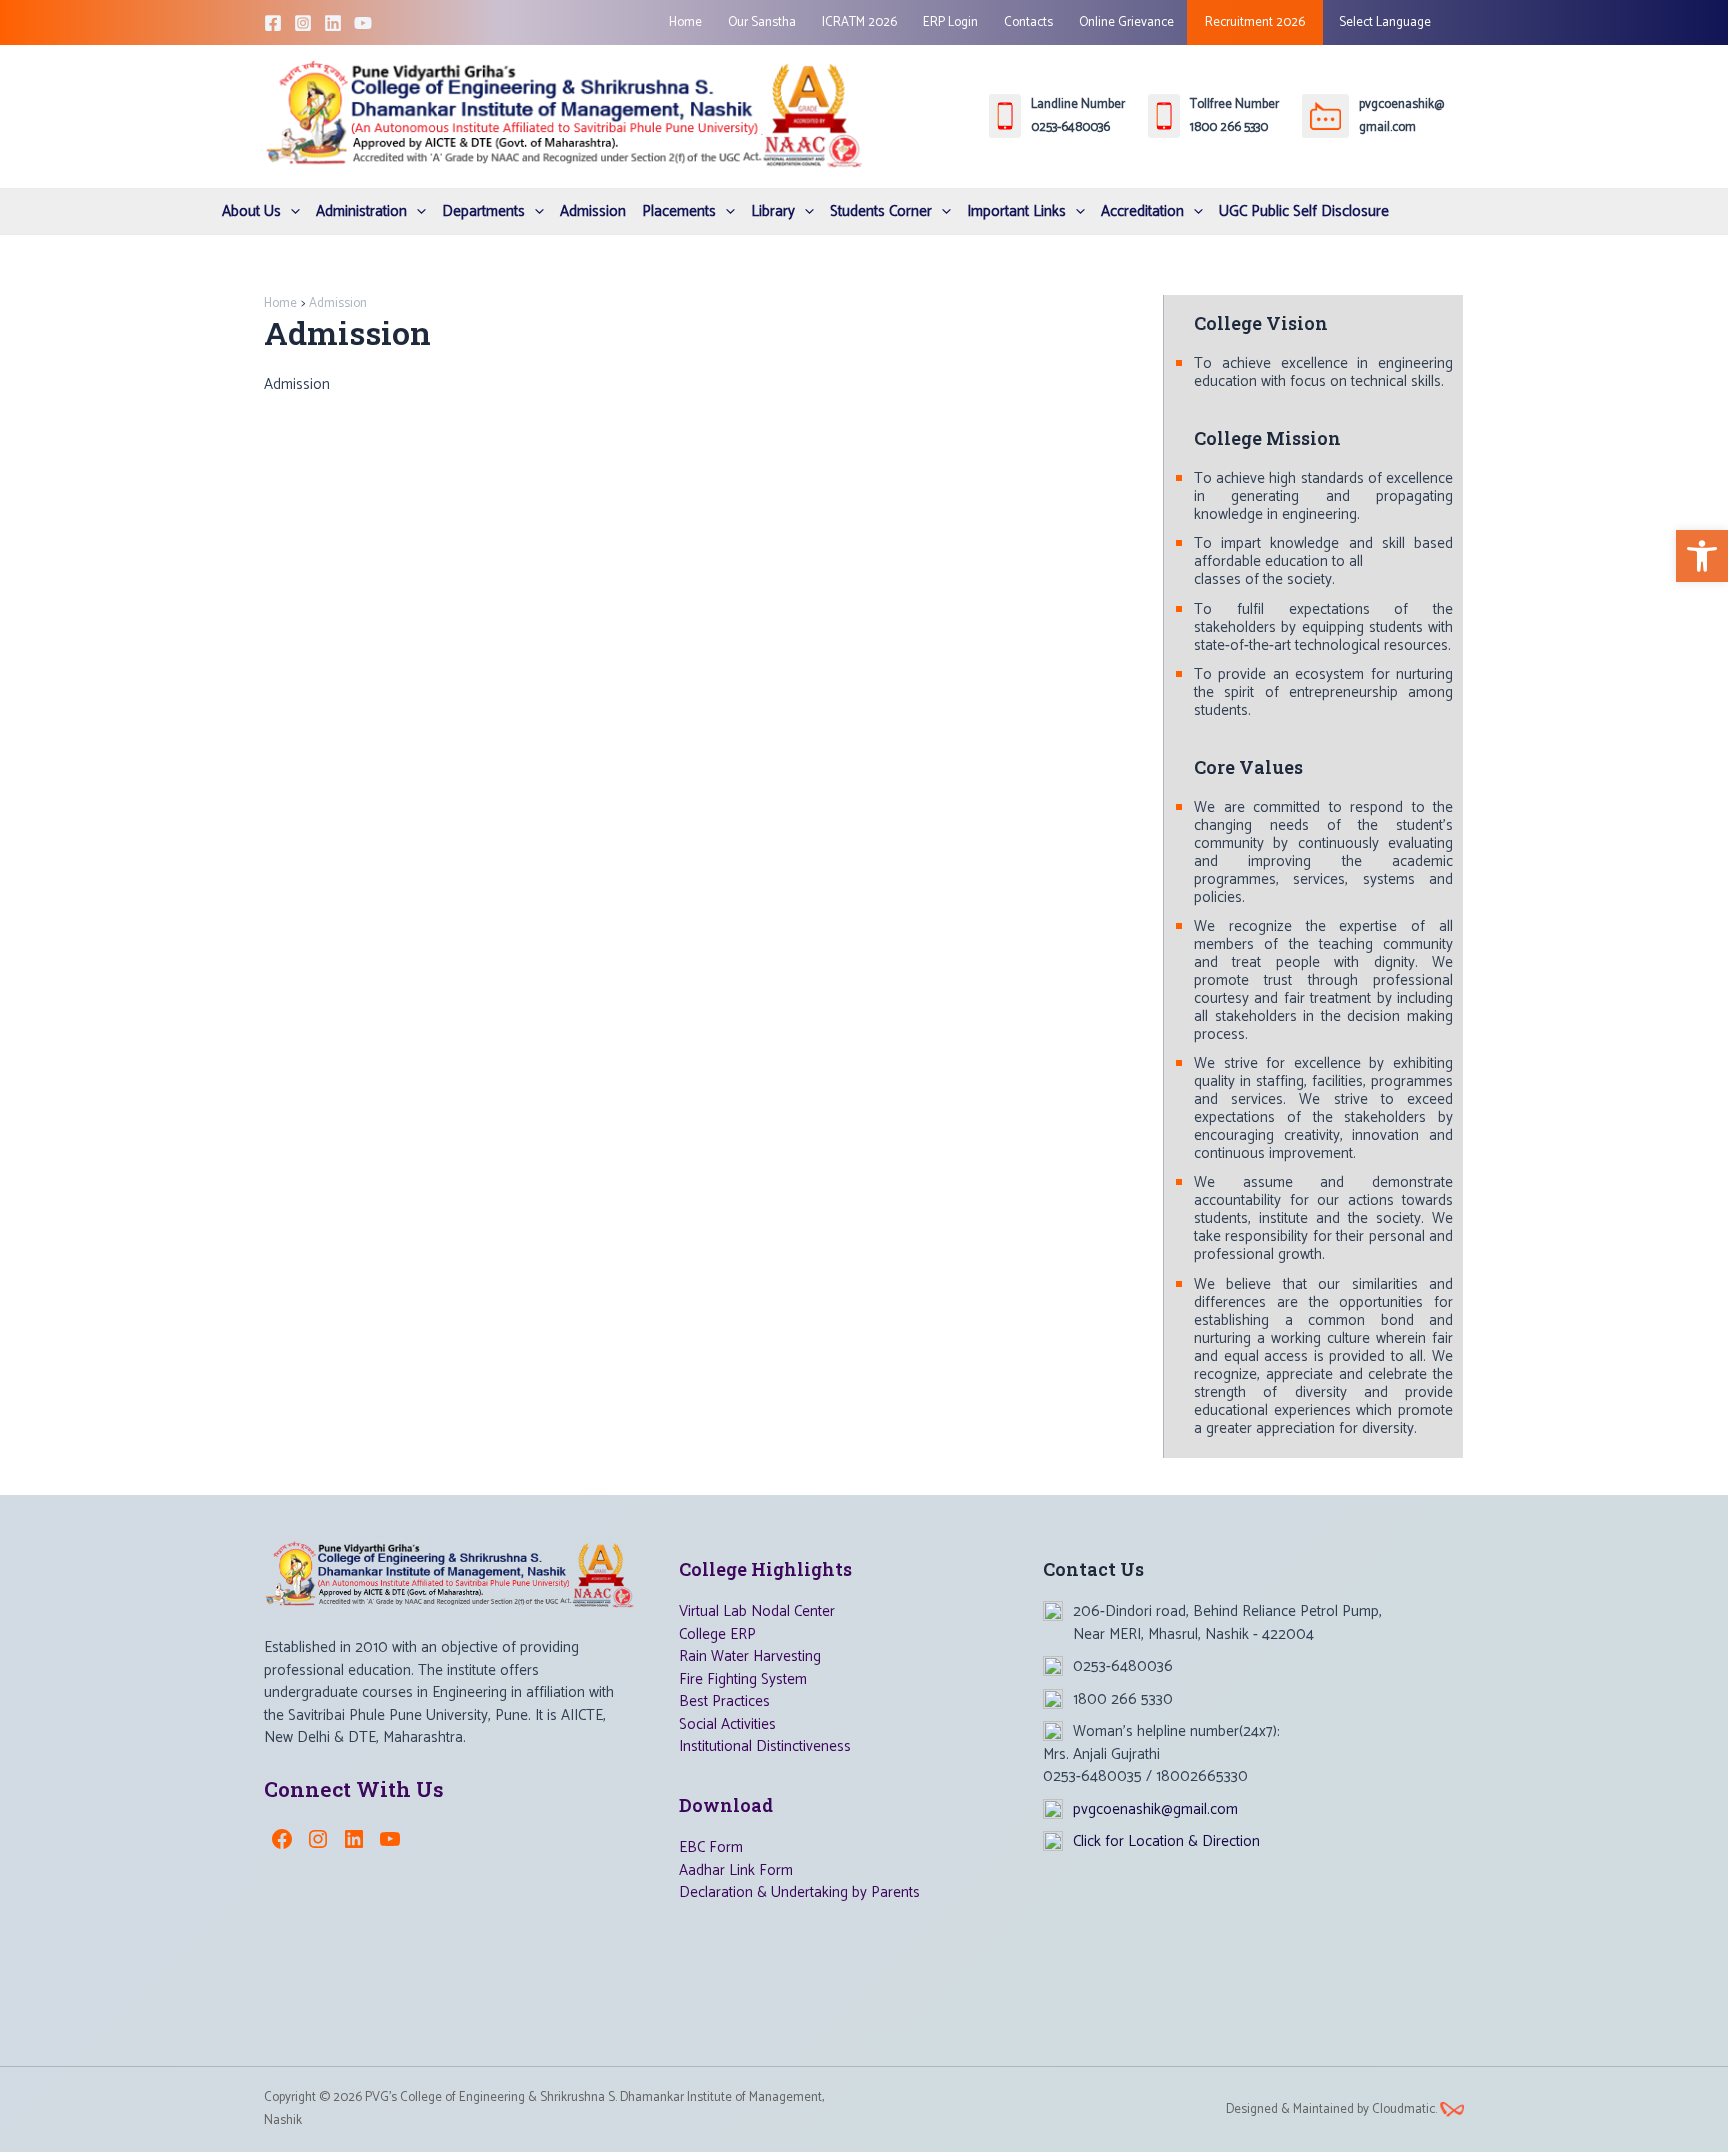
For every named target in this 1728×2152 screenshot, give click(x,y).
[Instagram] (303, 23)
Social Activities (727, 1724)
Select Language (1383, 22)
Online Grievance (1126, 22)
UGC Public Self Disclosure (1304, 211)
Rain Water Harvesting (750, 1656)
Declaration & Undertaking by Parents (799, 1892)
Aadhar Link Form (736, 1870)
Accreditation (1142, 211)
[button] (1702, 556)
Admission (593, 211)
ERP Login (950, 22)
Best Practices (724, 1701)
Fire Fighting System (743, 1679)
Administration (361, 211)
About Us (251, 211)
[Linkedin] (333, 23)
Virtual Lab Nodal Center (757, 1611)
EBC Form (711, 1847)
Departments (483, 211)
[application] (290, 211)
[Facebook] (273, 23)
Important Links (1016, 211)
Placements (679, 211)
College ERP (717, 1634)
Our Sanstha (762, 22)
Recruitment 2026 (1255, 22)
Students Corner (881, 211)
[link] (1452, 2109)
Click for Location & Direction (1166, 1841)
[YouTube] (363, 23)
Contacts (1028, 22)
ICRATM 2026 (859, 22)
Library (773, 211)
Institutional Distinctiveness (765, 1746)
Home (685, 22)
